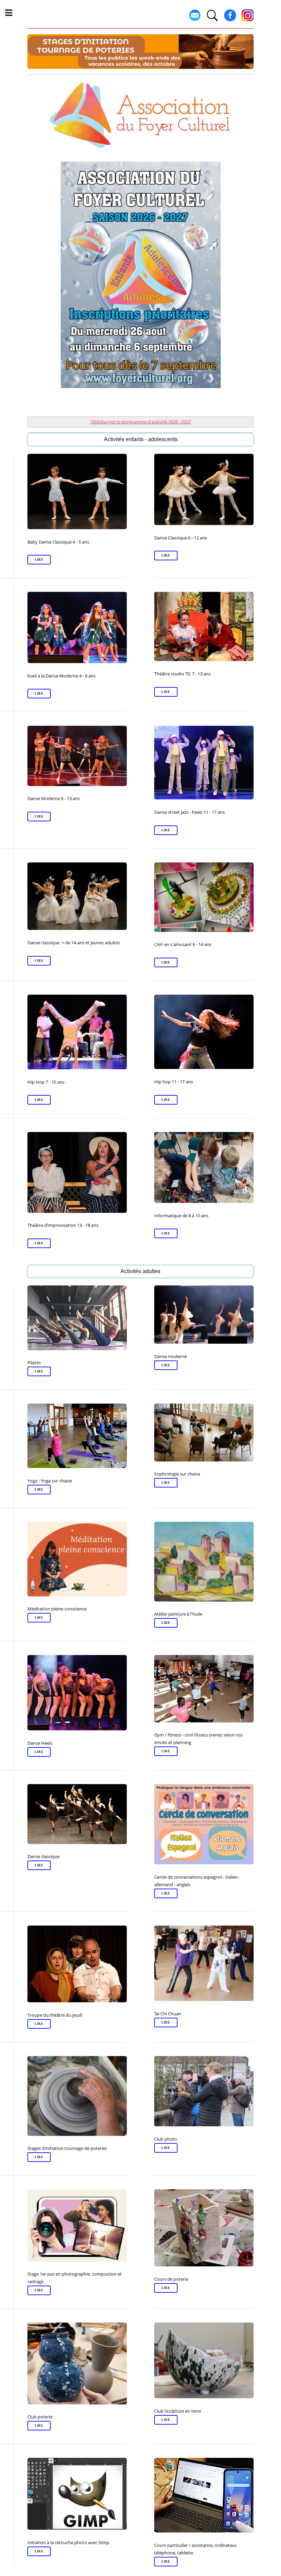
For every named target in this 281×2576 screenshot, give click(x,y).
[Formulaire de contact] (195, 20)
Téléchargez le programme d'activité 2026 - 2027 (141, 422)
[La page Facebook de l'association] (230, 20)
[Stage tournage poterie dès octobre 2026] (140, 52)
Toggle (12, 13)
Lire (39, 560)
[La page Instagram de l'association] (248, 20)
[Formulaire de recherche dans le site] (212, 20)
